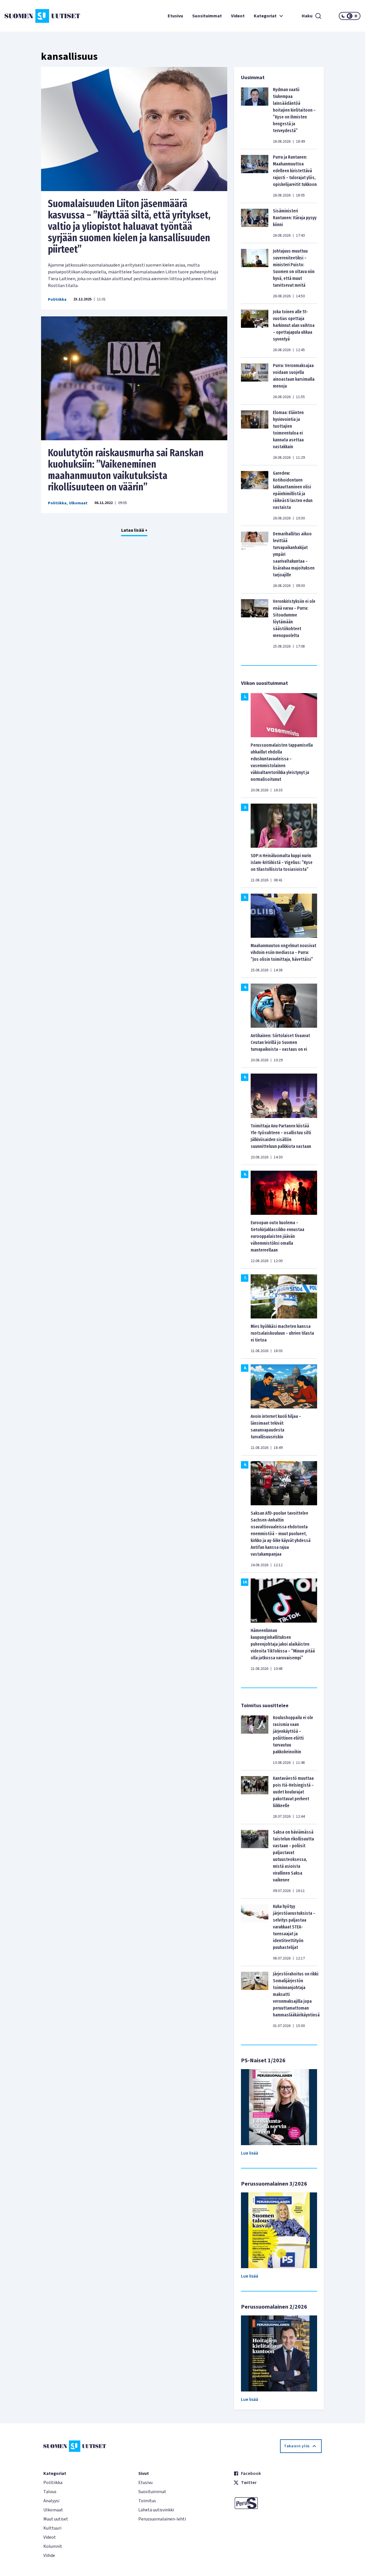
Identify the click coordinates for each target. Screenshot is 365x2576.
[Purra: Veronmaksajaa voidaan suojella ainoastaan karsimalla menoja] (255, 381)
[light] (356, 16)
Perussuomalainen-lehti (162, 2519)
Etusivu (175, 16)
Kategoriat (265, 16)
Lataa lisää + (134, 530)
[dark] (343, 16)
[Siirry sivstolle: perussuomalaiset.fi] (278, 2503)
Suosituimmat (207, 16)
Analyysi (51, 2501)
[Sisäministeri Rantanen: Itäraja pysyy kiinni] (255, 223)
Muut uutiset (56, 2519)
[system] (350, 16)
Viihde (49, 2555)
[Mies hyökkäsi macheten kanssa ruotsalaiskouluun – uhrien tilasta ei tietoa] (284, 1296)
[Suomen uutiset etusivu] (34, 16)
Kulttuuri (52, 2528)
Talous (50, 2492)
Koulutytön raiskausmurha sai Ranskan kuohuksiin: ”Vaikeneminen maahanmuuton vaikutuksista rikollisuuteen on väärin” (126, 470)
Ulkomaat (78, 503)
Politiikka (57, 300)
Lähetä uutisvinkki (156, 2510)
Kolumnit (53, 2546)
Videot (238, 16)
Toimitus (147, 2501)
